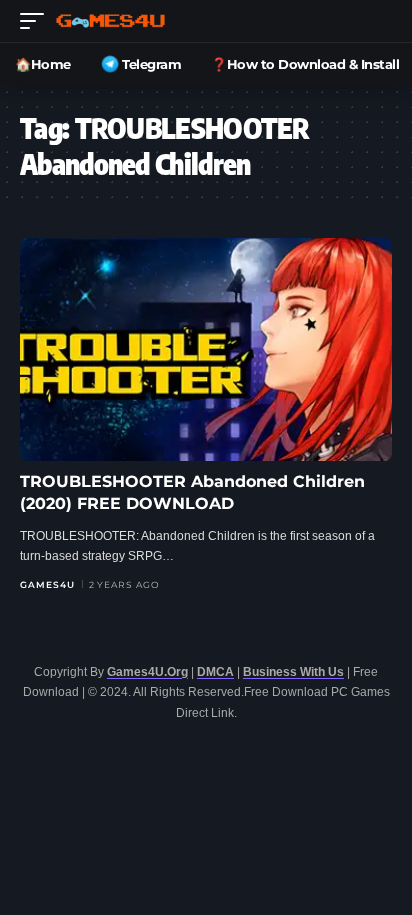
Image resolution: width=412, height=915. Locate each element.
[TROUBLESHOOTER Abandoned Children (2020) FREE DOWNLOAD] (206, 349)
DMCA (215, 672)
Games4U (47, 584)
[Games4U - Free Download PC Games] (110, 21)
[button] (37, 21)
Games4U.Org (147, 672)
